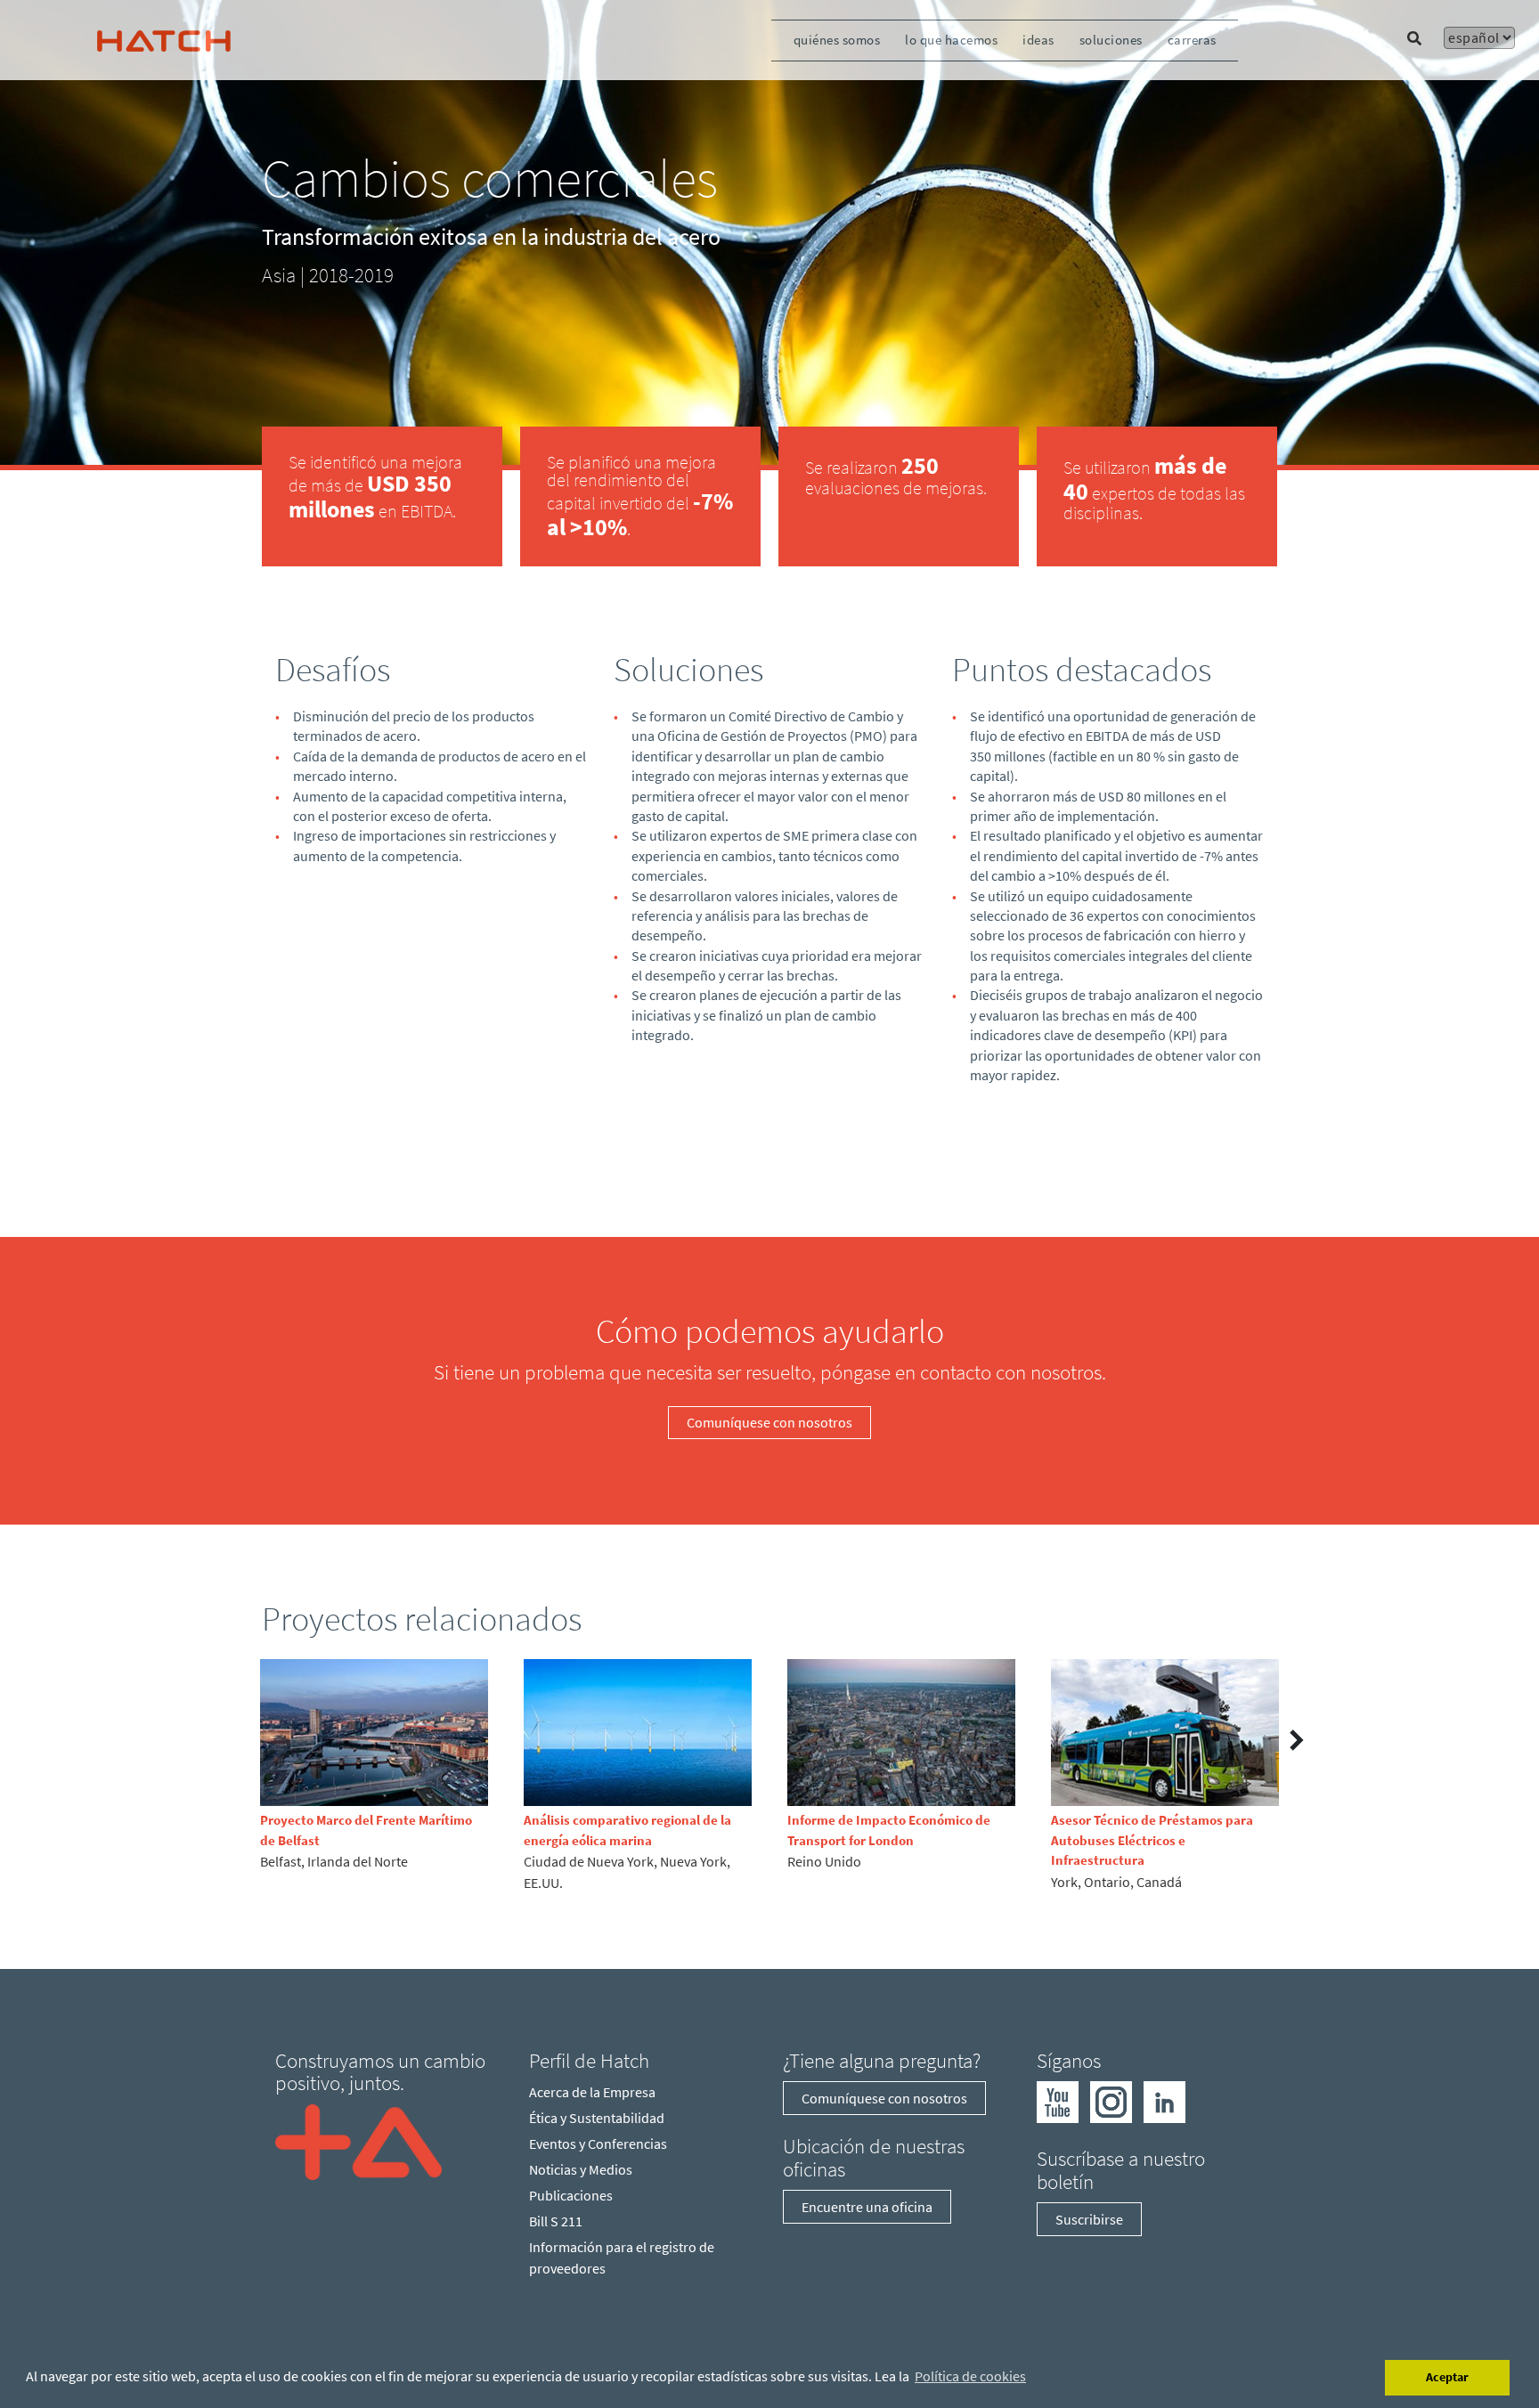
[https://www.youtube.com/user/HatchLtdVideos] (1058, 2101)
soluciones (1111, 40)
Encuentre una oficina (867, 2207)
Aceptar (1447, 2377)
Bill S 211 (556, 2221)
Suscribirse (1089, 2219)
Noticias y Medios (581, 2169)
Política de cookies (970, 2376)
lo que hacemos (951, 40)
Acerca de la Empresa (592, 2092)
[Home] (358, 2140)
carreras (1192, 40)
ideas (1038, 40)
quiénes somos (837, 40)
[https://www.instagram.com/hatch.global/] (1111, 2101)
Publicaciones (571, 2195)
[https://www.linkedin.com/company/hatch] (1164, 2101)
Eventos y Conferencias (598, 2144)
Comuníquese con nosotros (769, 1422)
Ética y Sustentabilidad (597, 2118)
